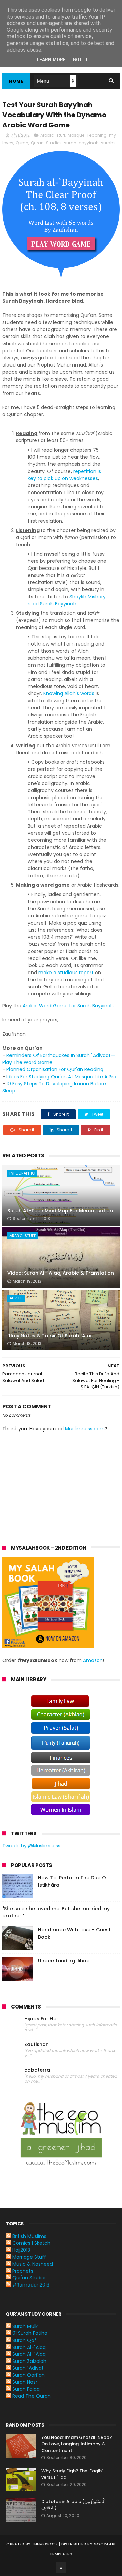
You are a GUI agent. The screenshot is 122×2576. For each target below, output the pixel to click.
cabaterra (37, 2070)
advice (16, 1298)
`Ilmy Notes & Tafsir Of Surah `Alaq (50, 1336)
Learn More (51, 60)
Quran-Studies (46, 143)
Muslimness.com (85, 1429)
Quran (22, 143)
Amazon (93, 1660)
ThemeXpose (45, 2544)
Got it (80, 60)
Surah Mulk (25, 2326)
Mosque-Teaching (87, 135)
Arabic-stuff (53, 135)
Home (16, 81)
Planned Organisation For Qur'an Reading (55, 1069)
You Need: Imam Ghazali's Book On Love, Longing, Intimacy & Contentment (77, 2444)
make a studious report (66, 973)
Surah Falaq (26, 2389)
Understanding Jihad (64, 1961)
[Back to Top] (61, 2568)
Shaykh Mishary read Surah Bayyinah (67, 600)
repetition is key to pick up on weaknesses (64, 475)
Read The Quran (32, 2396)
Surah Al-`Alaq (29, 2347)
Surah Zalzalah (29, 2361)
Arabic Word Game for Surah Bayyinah (68, 1006)
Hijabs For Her (41, 2019)
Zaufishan (37, 2044)
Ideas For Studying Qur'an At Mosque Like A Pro (61, 1077)
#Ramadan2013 (31, 2285)
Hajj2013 (21, 2250)
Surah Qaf (24, 2340)
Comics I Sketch (31, 2243)
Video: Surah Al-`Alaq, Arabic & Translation (61, 1273)
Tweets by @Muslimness (31, 1846)
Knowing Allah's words (69, 693)
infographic (22, 1173)
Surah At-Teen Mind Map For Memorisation (60, 1211)
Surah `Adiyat (28, 2368)
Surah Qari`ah (28, 2375)
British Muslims (29, 2236)
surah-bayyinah (81, 143)
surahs (108, 143)
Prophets (23, 2271)
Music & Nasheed (33, 2264)
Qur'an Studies (29, 2278)
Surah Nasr (25, 2382)
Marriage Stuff (29, 2257)
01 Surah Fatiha (30, 2333)
